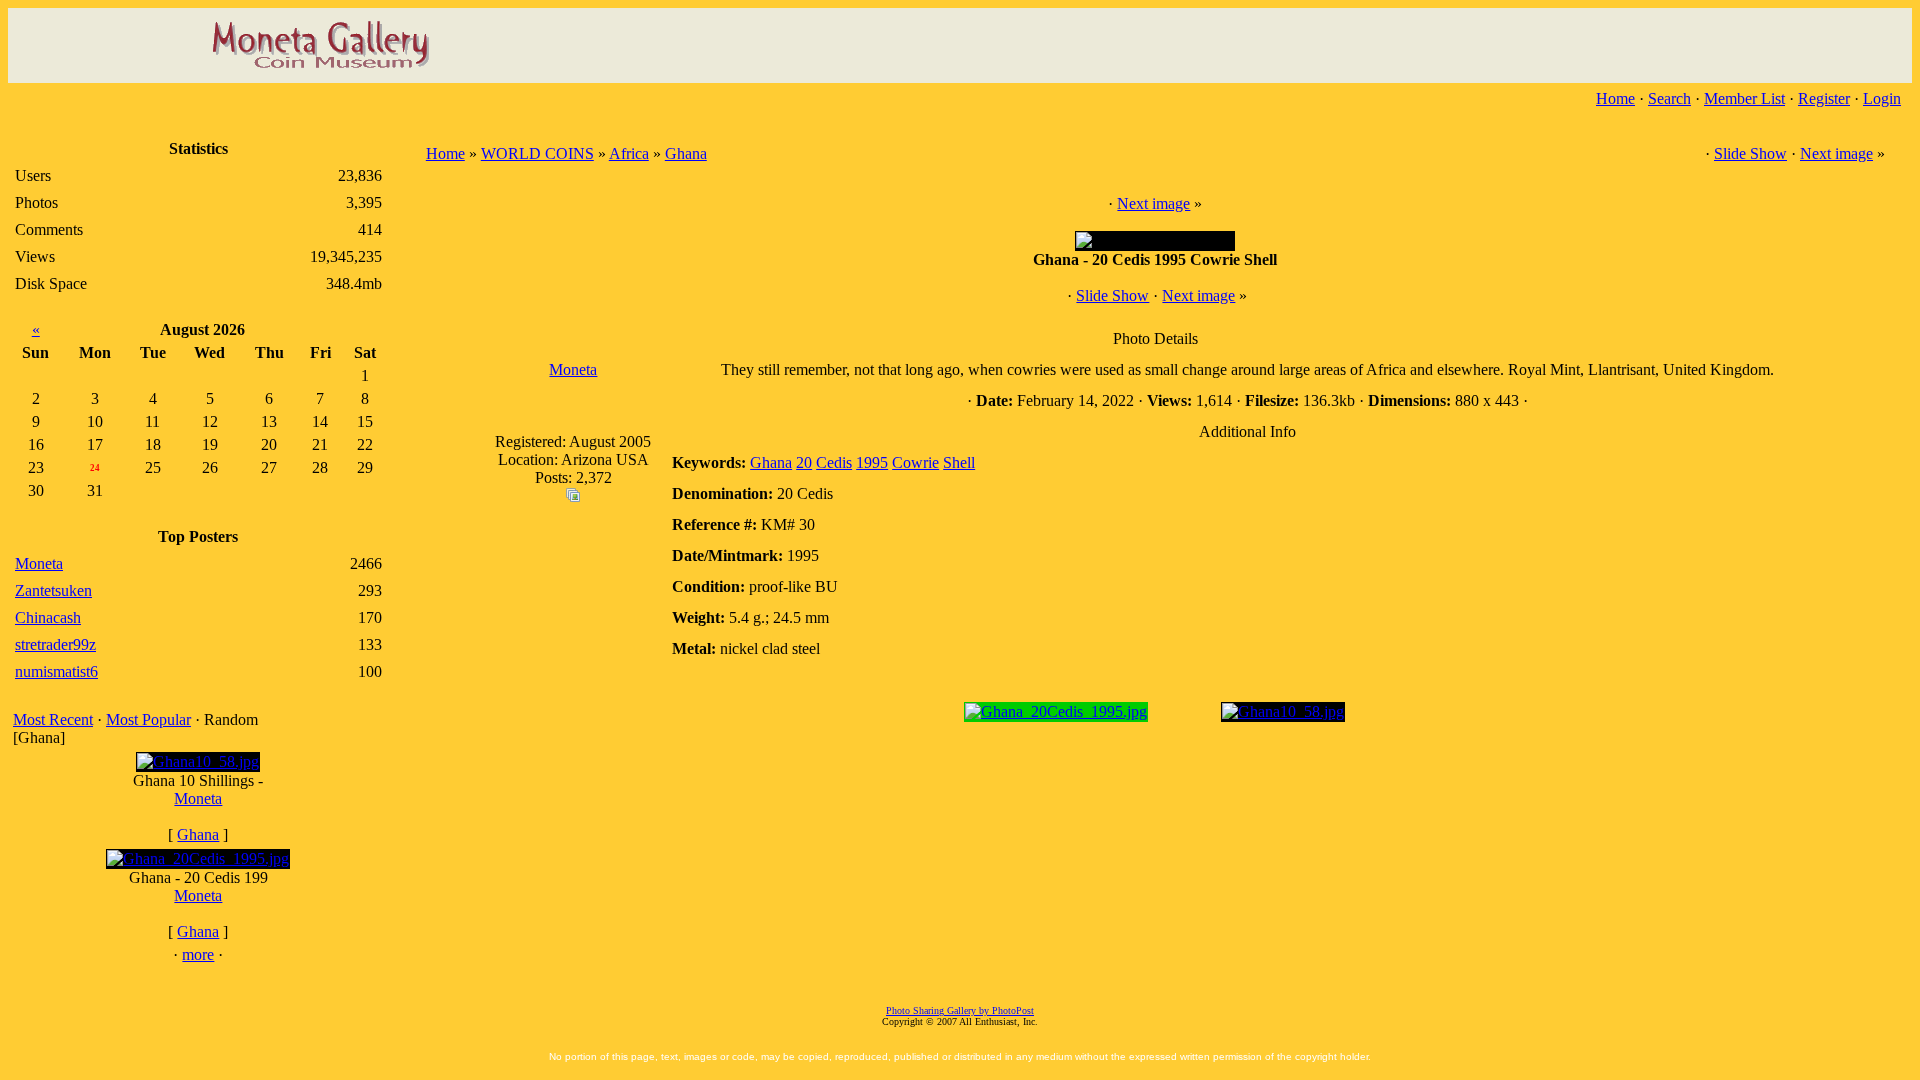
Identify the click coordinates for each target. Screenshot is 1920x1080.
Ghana (198, 834)
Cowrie (915, 462)
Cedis (834, 462)
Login (1882, 98)
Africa (629, 153)
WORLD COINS (537, 153)
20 (804, 462)
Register (1824, 98)
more (198, 954)
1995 (872, 462)
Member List (1744, 98)
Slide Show (1750, 153)
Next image (1836, 153)
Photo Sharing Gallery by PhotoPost (960, 1010)
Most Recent (53, 719)
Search (1669, 98)
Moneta (198, 798)
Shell (959, 462)
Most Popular (148, 719)
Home (1615, 98)
